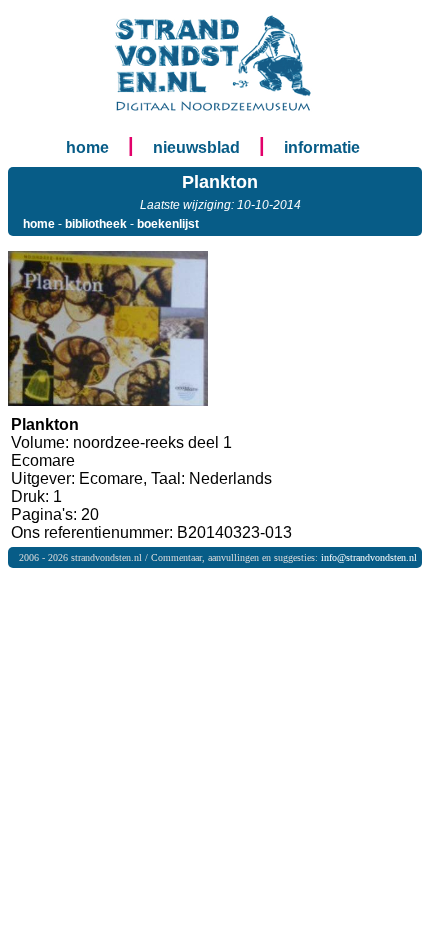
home (87, 147)
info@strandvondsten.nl (369, 557)
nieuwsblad (196, 147)
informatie (322, 147)
